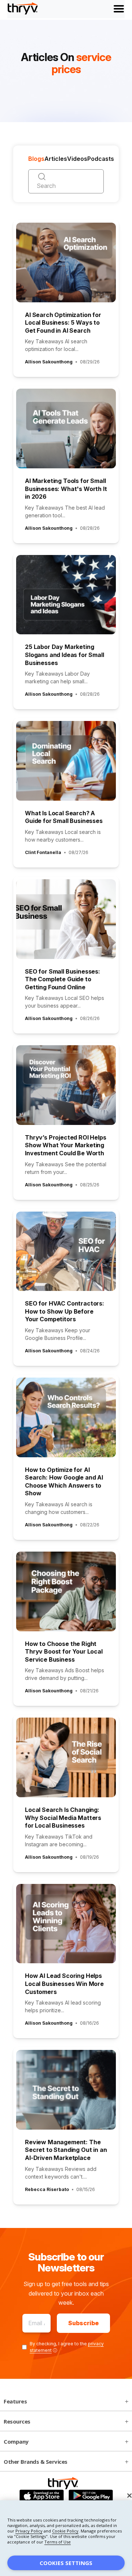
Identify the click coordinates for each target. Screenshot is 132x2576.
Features (15, 2401)
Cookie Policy (65, 2531)
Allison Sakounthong (49, 362)
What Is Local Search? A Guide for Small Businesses (64, 817)
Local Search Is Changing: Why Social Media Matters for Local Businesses (63, 1818)
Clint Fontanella (43, 852)
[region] (66, 2538)
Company (16, 2441)
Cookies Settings (66, 2563)
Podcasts (101, 159)
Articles (56, 159)
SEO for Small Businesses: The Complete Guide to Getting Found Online (63, 979)
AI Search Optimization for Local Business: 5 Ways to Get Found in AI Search (63, 323)
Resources (17, 2421)
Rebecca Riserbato (47, 2189)
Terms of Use (58, 2542)
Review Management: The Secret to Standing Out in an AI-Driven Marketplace (66, 2150)
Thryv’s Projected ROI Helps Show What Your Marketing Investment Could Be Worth (66, 1145)
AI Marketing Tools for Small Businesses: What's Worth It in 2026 (66, 489)
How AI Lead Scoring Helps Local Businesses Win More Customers (64, 1984)
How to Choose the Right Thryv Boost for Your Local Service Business (64, 1652)
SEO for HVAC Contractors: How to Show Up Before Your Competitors (65, 1311)
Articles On (66, 63)
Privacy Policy (29, 2531)
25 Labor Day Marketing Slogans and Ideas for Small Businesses (65, 655)
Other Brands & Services (36, 2462)
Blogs (36, 159)
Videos (77, 159)
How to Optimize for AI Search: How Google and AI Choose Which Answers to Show (64, 1482)
